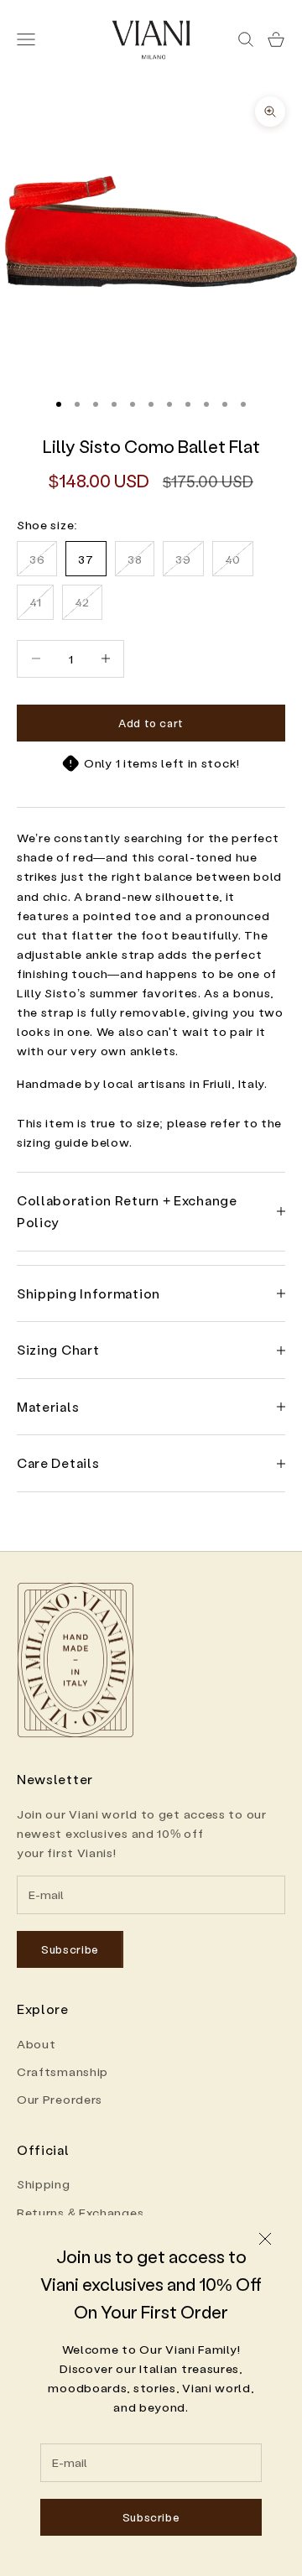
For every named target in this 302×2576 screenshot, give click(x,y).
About (36, 2044)
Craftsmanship (62, 2071)
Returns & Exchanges (80, 2212)
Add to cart (151, 723)
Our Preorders (60, 2099)
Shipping (44, 2184)
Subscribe (151, 2517)
